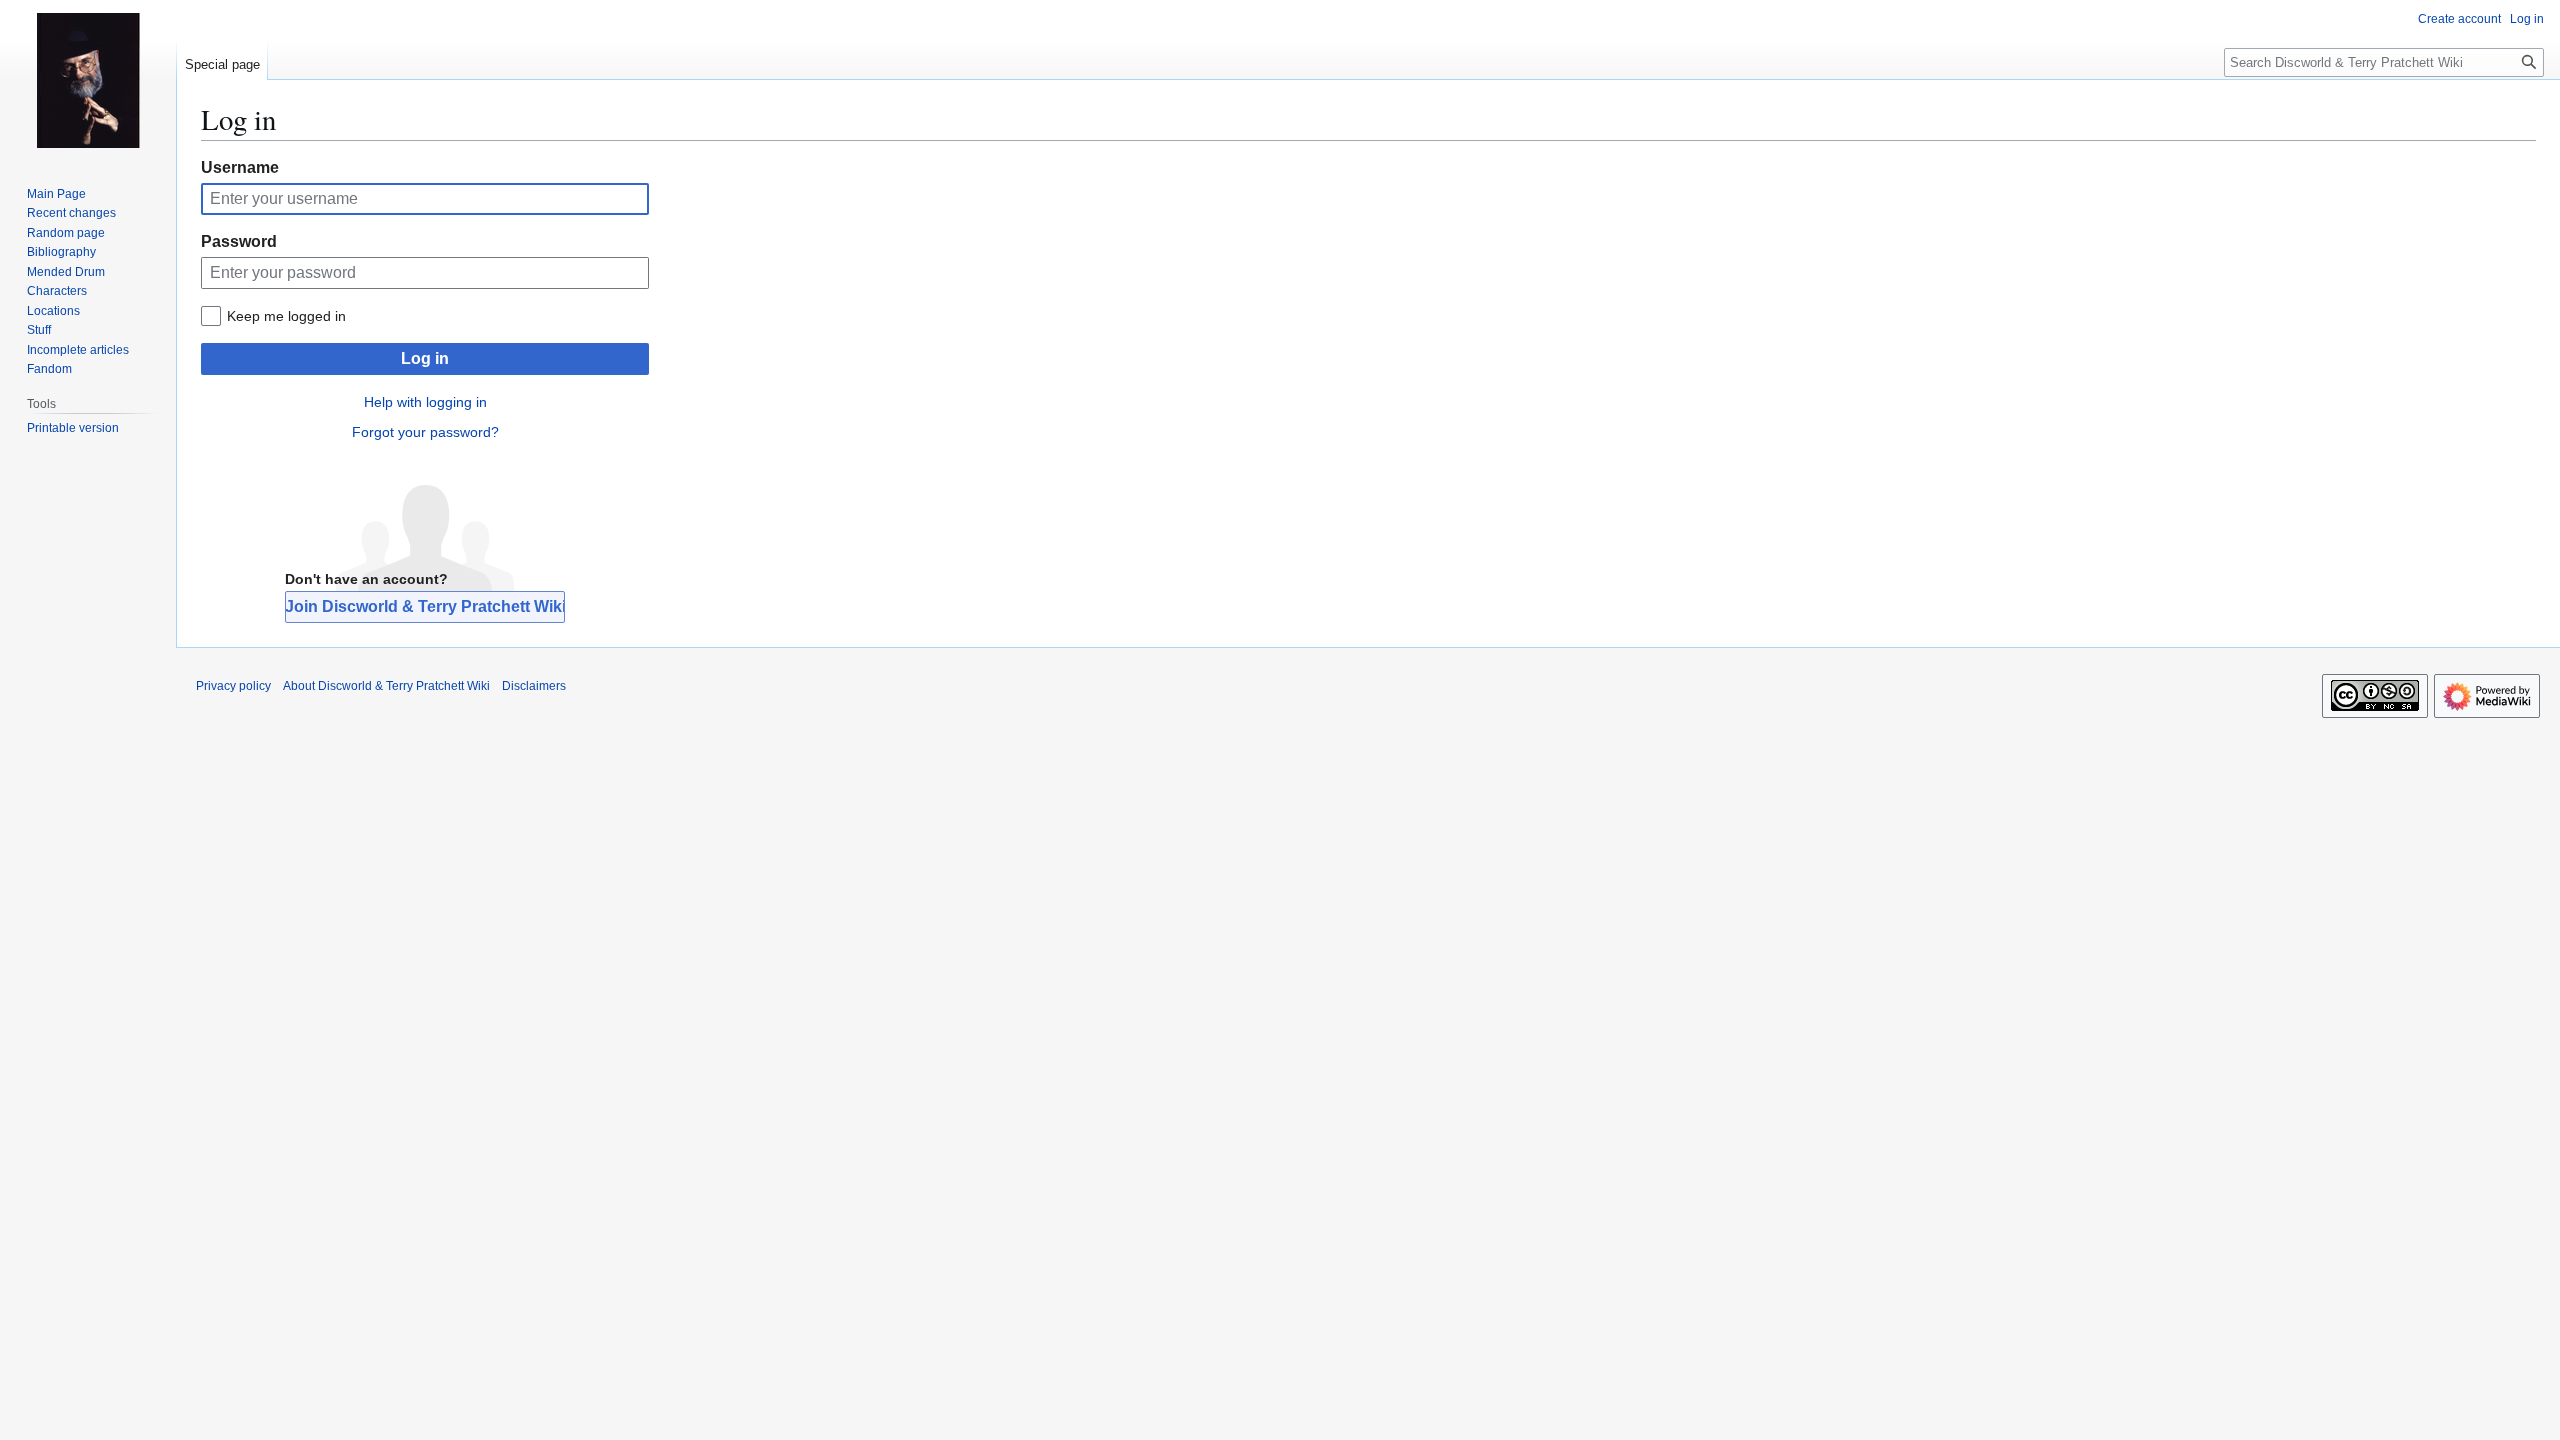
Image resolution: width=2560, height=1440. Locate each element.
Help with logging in (425, 402)
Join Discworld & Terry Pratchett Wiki (425, 606)
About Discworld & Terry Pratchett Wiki (386, 686)
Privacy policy (233, 686)
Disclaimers (534, 686)
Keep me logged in (286, 316)
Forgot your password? (425, 432)
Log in (425, 358)
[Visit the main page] (88, 80)
